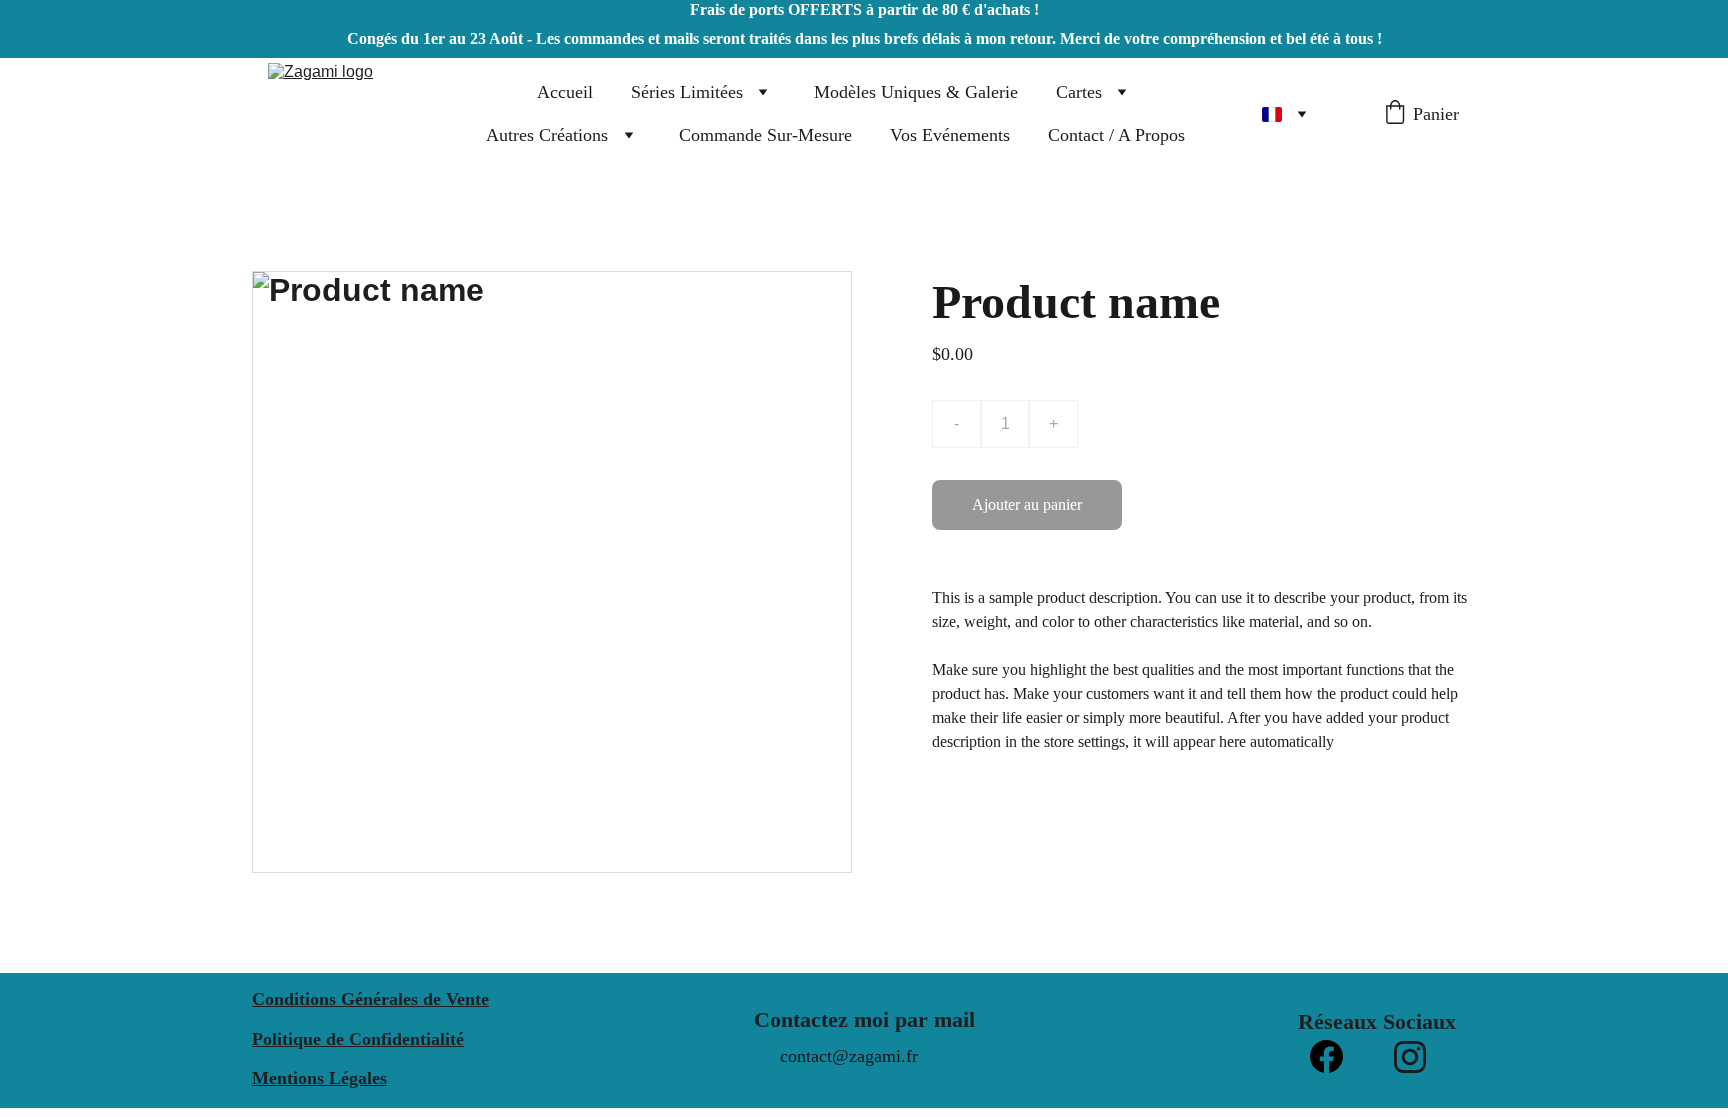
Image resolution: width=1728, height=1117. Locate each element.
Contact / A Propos (1116, 135)
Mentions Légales (319, 1078)
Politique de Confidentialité (358, 1039)
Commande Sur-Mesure (765, 135)
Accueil (565, 92)
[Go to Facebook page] (1326, 1056)
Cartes (1079, 92)
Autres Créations (547, 135)
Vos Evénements (950, 135)
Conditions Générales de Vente (370, 999)
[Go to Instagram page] (1410, 1057)
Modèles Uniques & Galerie (916, 92)
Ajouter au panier (1027, 504)
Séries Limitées (687, 92)
